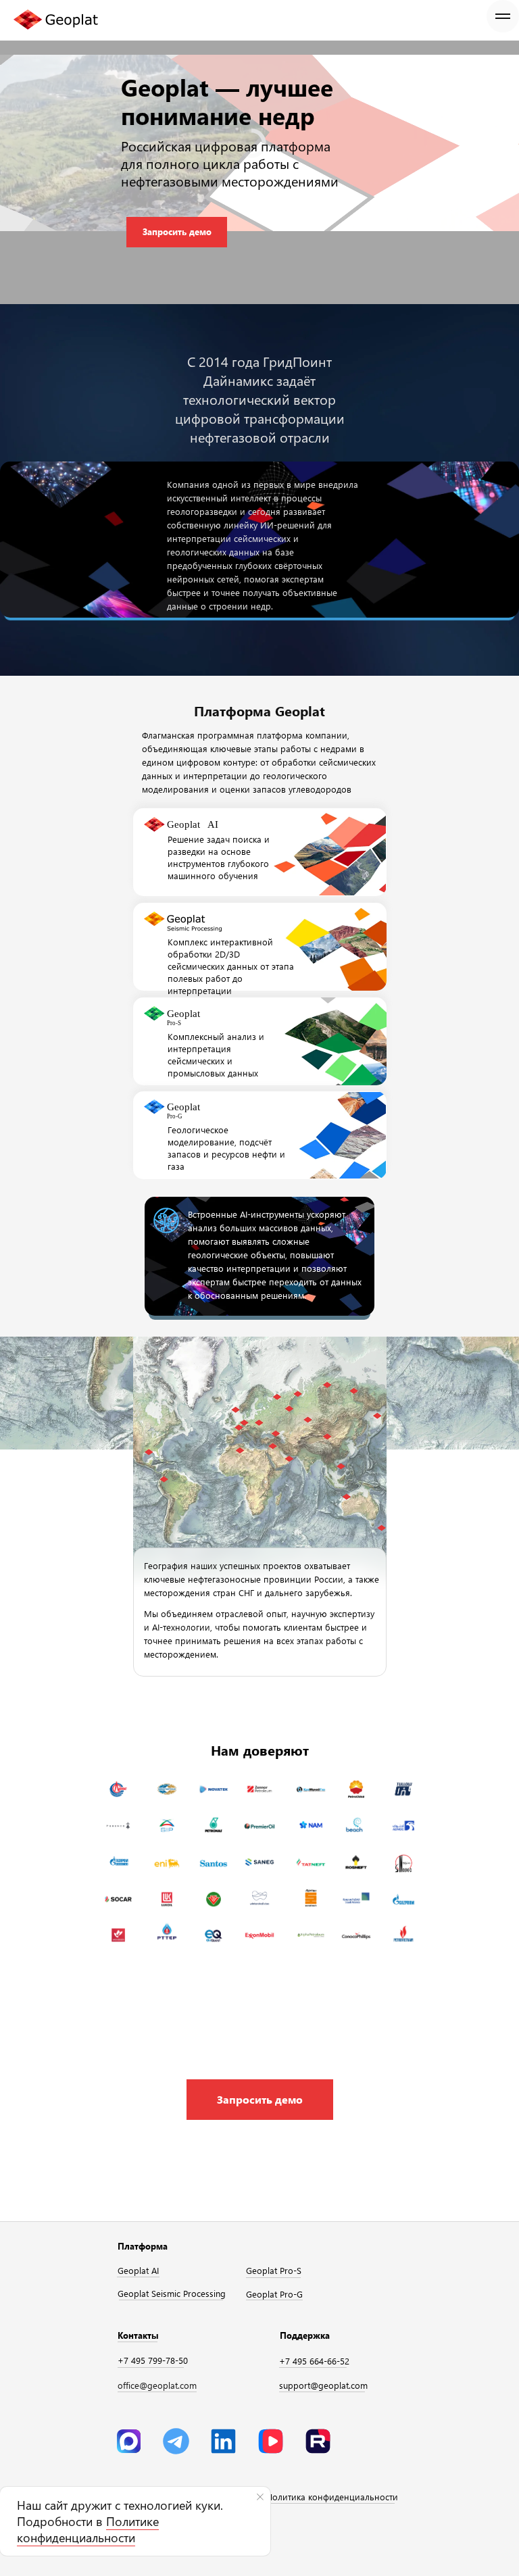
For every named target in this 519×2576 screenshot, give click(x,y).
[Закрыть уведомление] (260, 2497)
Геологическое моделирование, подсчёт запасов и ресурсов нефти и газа (226, 1148)
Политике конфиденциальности (88, 2529)
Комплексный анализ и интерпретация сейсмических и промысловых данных (216, 1055)
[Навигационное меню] (503, 16)
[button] (260, 2100)
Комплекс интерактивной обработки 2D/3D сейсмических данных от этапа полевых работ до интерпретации (231, 966)
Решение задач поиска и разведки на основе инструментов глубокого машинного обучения (219, 857)
